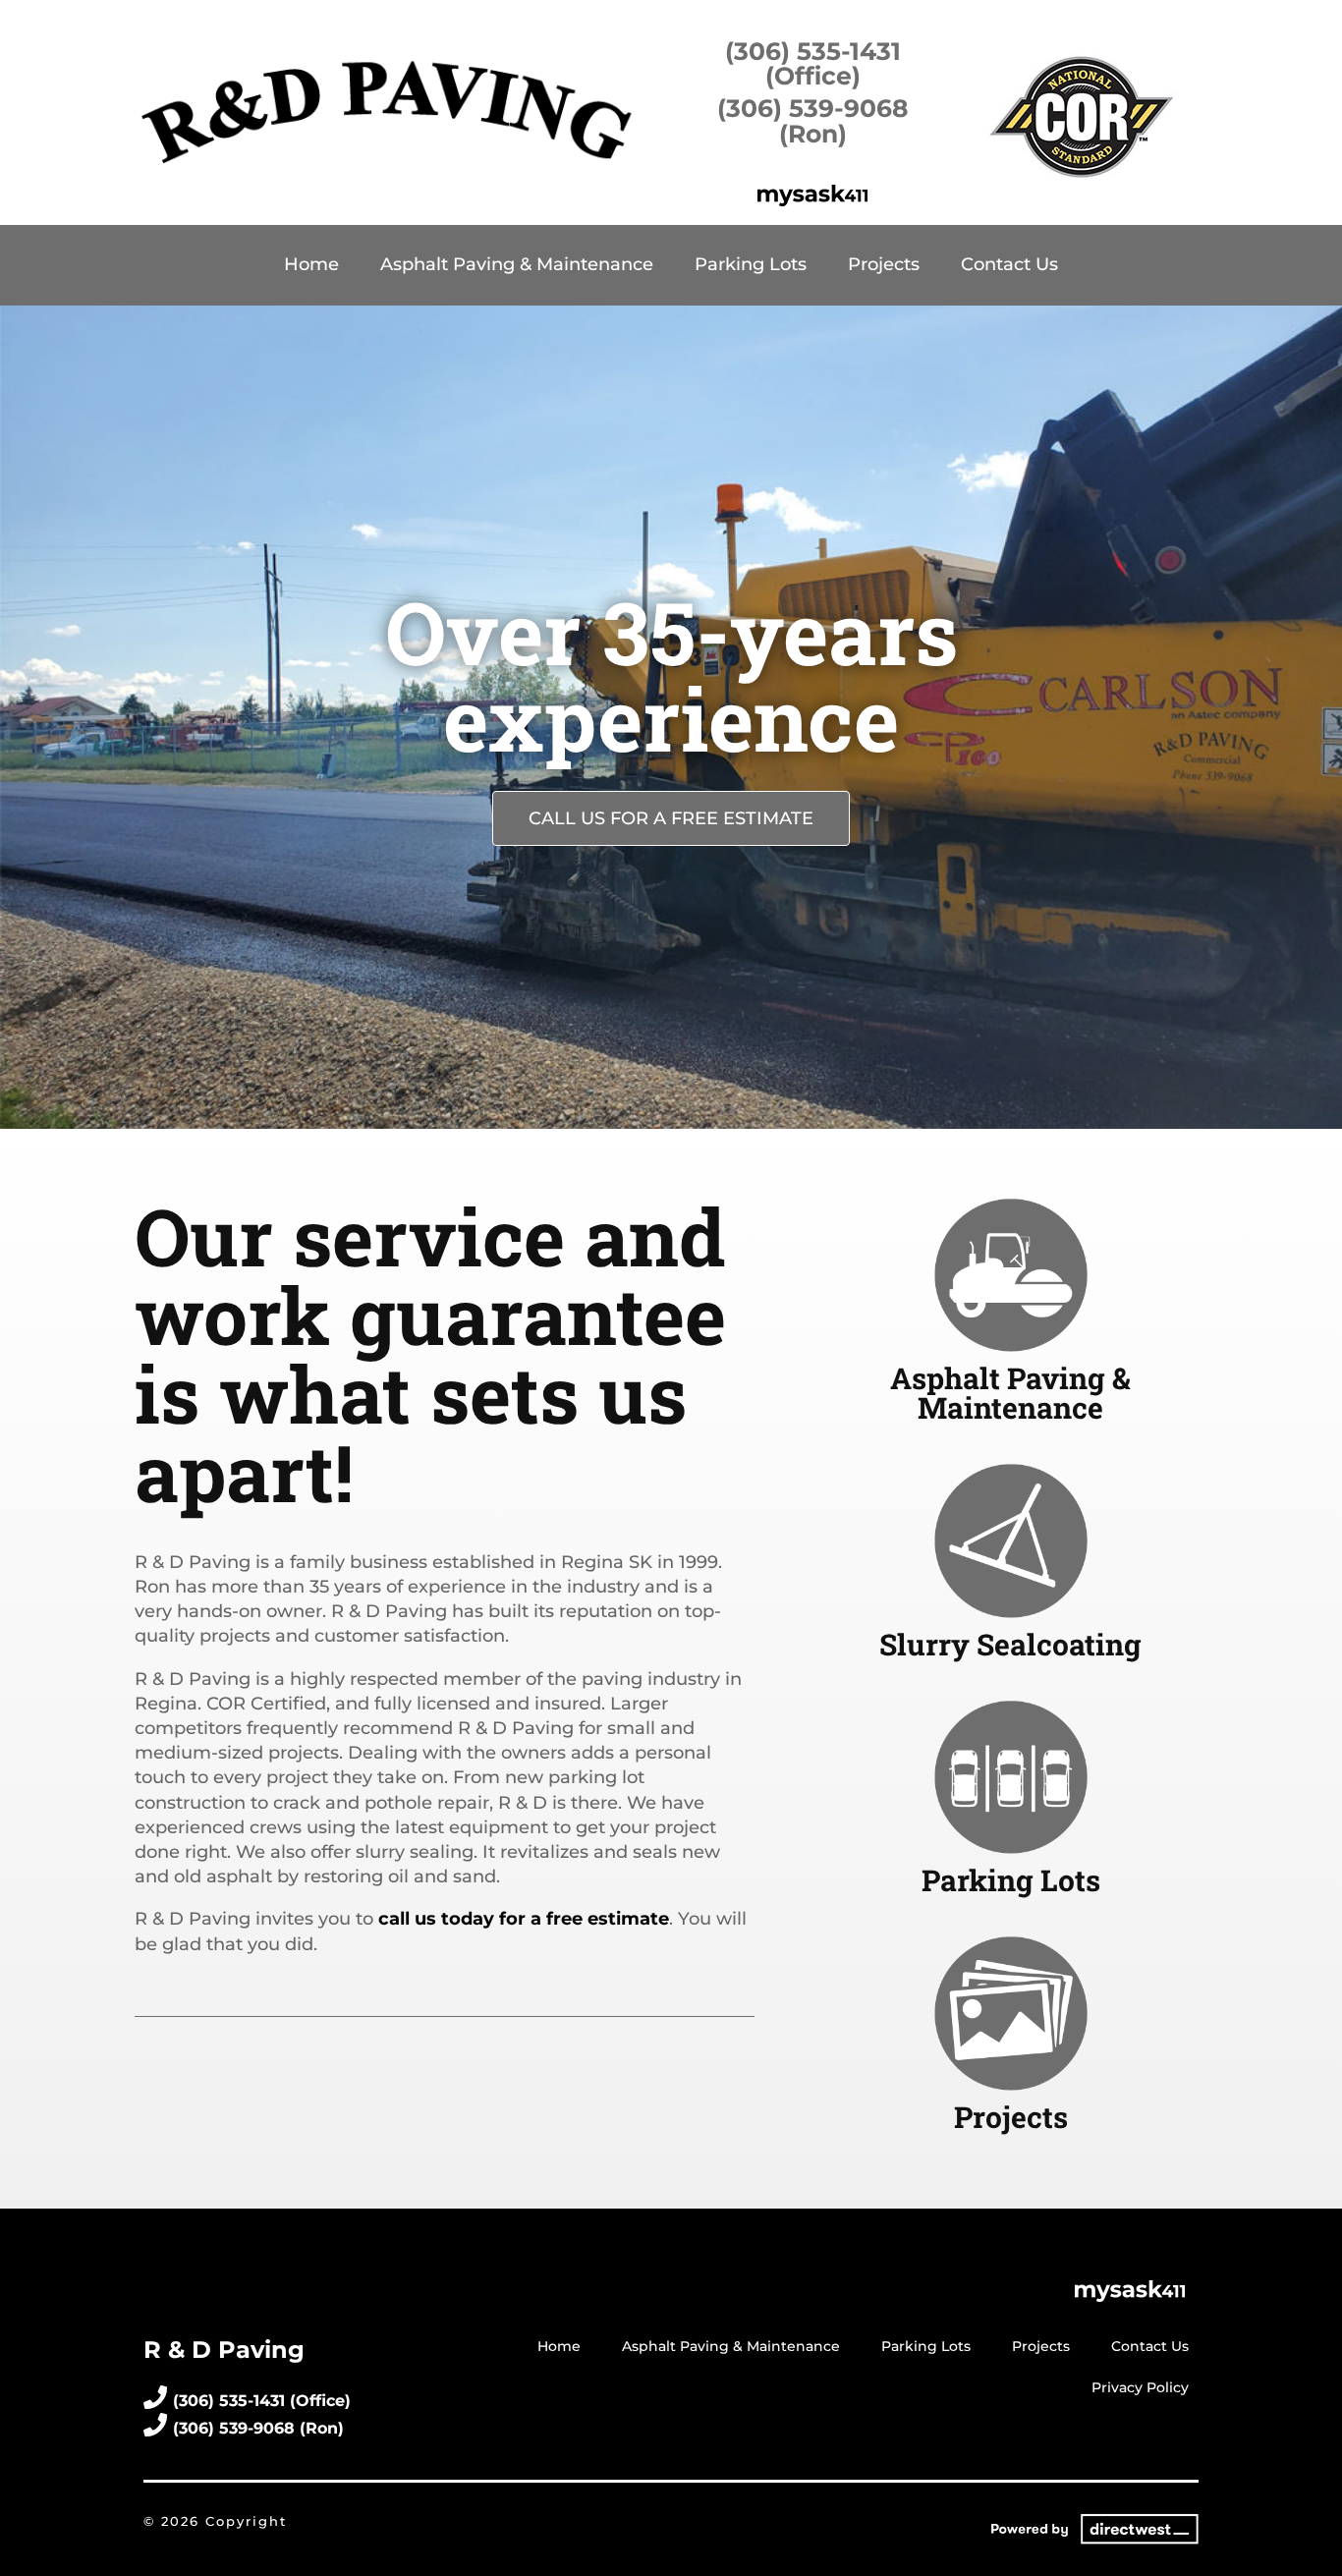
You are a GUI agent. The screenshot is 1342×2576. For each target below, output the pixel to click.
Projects (884, 264)
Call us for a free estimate (671, 818)
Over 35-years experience (671, 675)
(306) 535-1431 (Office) (813, 63)
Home (311, 264)
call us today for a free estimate (524, 1919)
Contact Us (1009, 264)
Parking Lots (751, 264)
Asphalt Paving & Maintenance (517, 264)
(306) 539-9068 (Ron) (813, 120)
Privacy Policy (1140, 2387)
